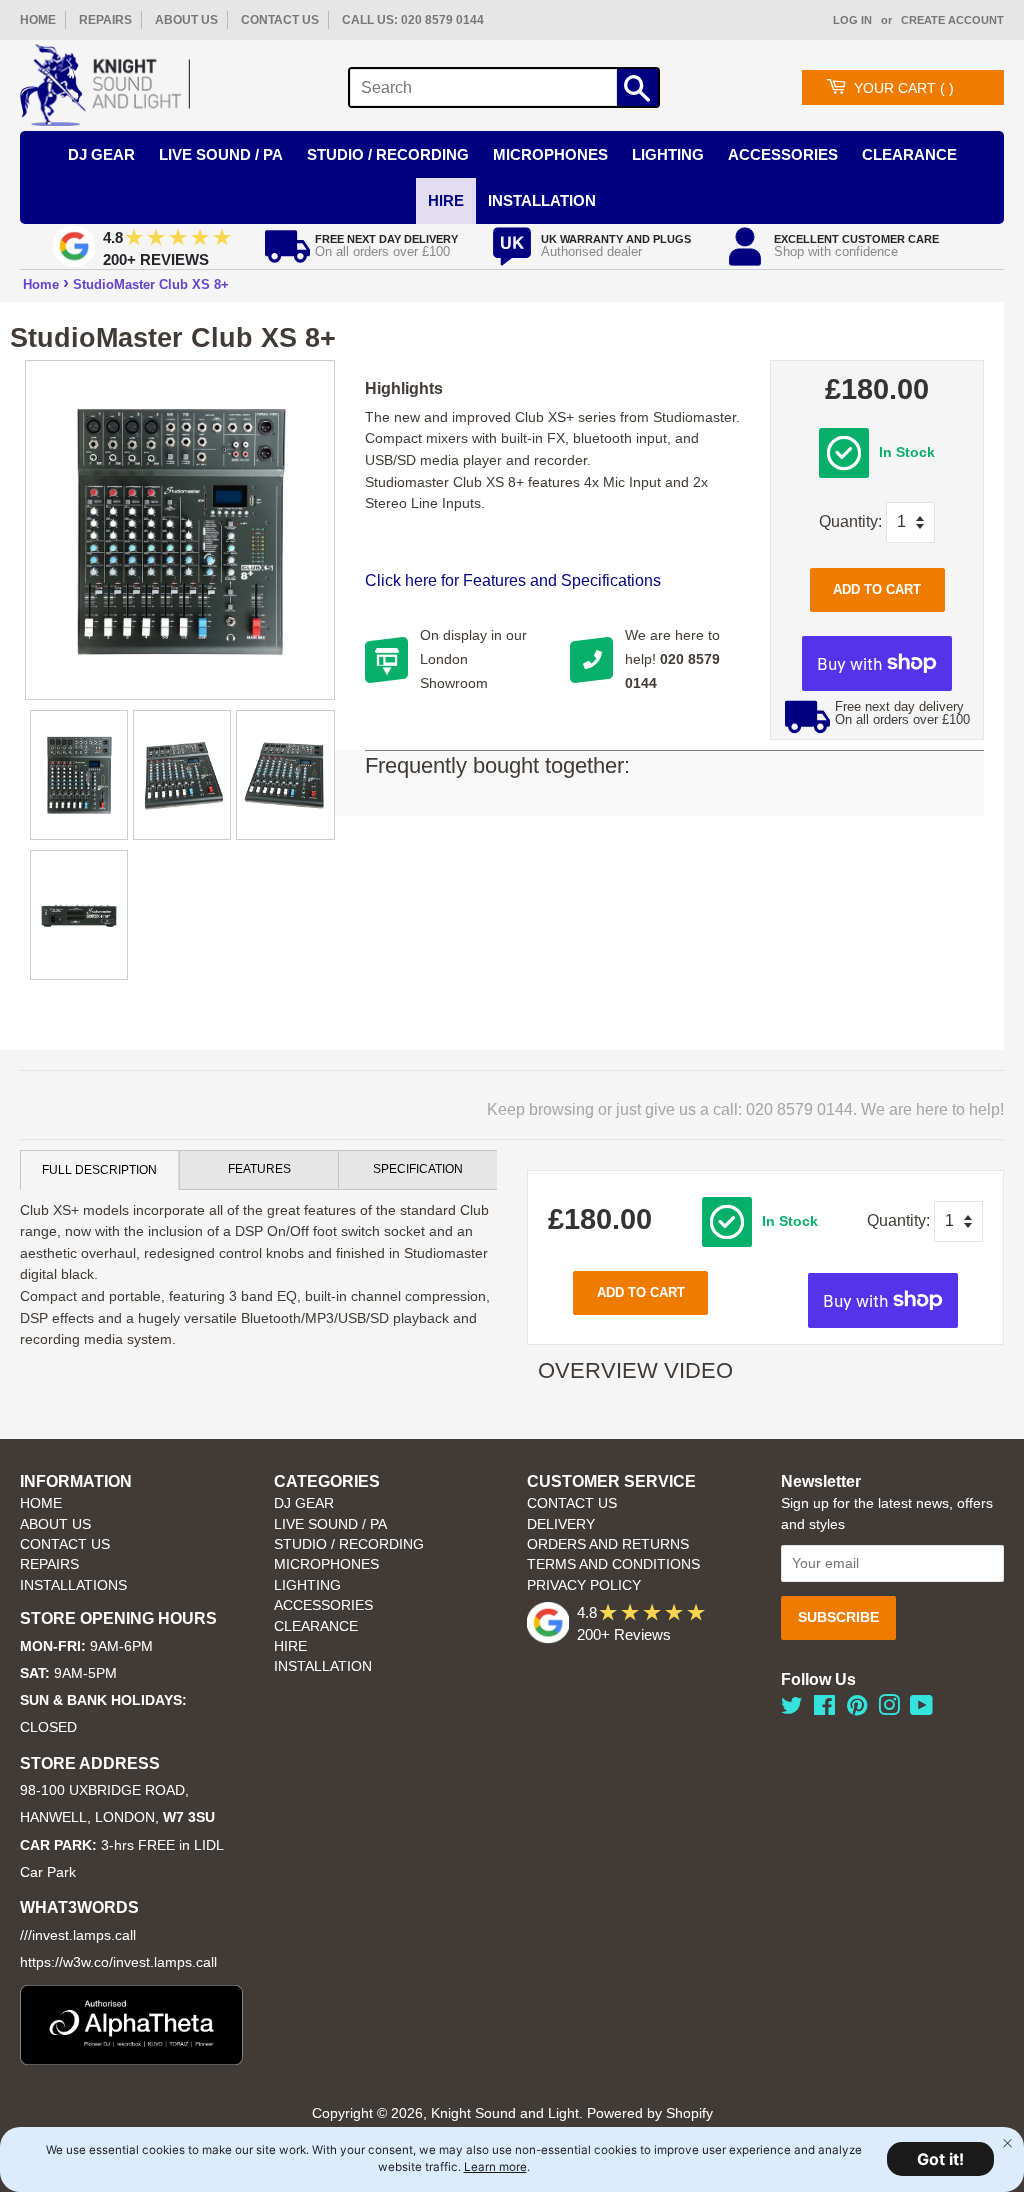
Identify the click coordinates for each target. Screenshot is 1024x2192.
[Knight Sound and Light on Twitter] (792, 1709)
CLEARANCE (316, 1626)
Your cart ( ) (904, 88)
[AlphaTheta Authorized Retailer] (131, 2059)
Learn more (495, 2167)
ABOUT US (186, 20)
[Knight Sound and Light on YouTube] (921, 1709)
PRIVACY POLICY (584, 1585)
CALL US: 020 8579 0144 (413, 20)
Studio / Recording (388, 154)
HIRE (290, 1646)
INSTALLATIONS (73, 1585)
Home (41, 284)
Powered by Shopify (650, 2113)
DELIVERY (561, 1524)
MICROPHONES (326, 1564)
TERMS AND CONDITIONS (613, 1564)
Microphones (550, 154)
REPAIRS (105, 20)
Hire (446, 200)
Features (259, 1169)
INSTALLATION (542, 200)
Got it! (940, 2159)
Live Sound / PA (221, 154)
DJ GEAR (304, 1503)
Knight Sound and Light (505, 2113)
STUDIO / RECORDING (349, 1544)
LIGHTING (307, 1585)
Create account (952, 20)
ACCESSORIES (323, 1605)
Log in (852, 20)
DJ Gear (101, 154)
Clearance (909, 154)
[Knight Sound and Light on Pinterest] (857, 1709)
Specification (418, 1169)
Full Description (99, 1170)
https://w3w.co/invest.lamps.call (118, 1962)
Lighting (668, 154)
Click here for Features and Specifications (513, 580)
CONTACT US (280, 20)
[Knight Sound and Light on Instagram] (889, 1709)
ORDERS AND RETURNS (608, 1544)
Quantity (848, 521)
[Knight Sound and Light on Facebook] (824, 1709)
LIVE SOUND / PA (330, 1524)
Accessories (783, 154)
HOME (38, 20)
